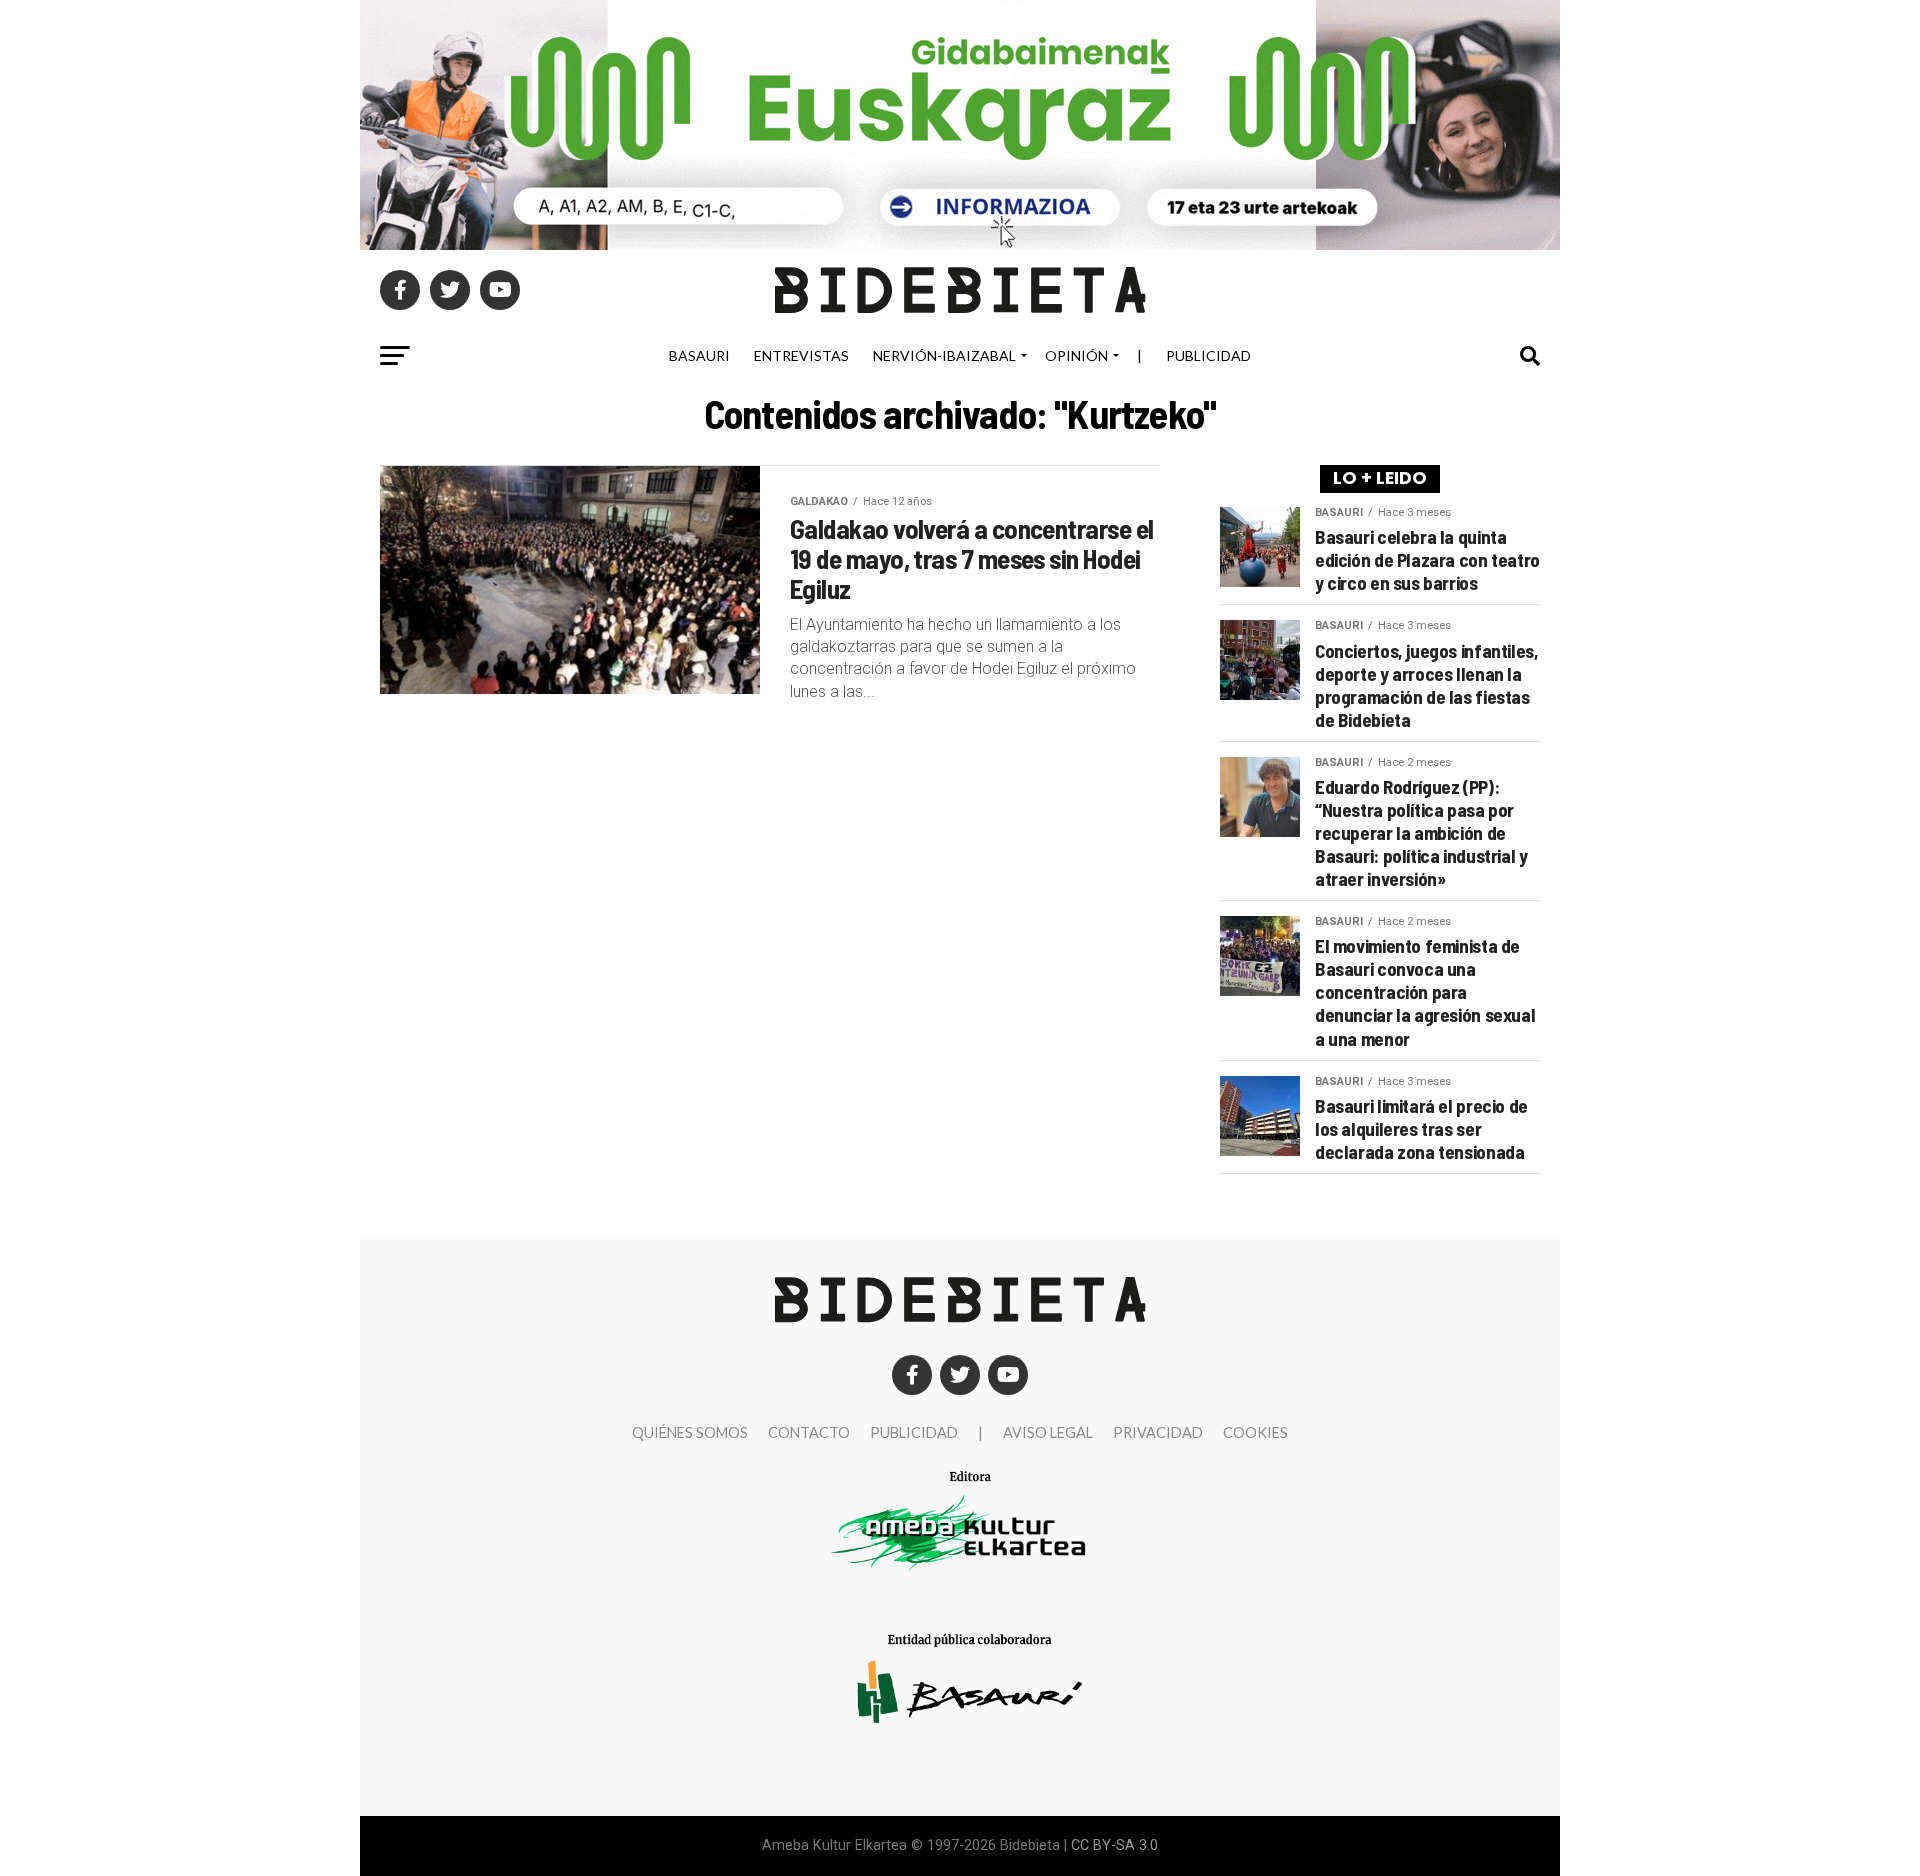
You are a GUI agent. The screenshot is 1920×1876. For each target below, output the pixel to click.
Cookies (1255, 1432)
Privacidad (1158, 1432)
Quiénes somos (690, 1432)
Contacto (809, 1432)
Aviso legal (1048, 1432)
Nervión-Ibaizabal (944, 355)
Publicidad (1208, 355)
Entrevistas (801, 355)
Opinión (1076, 355)
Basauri (699, 355)
